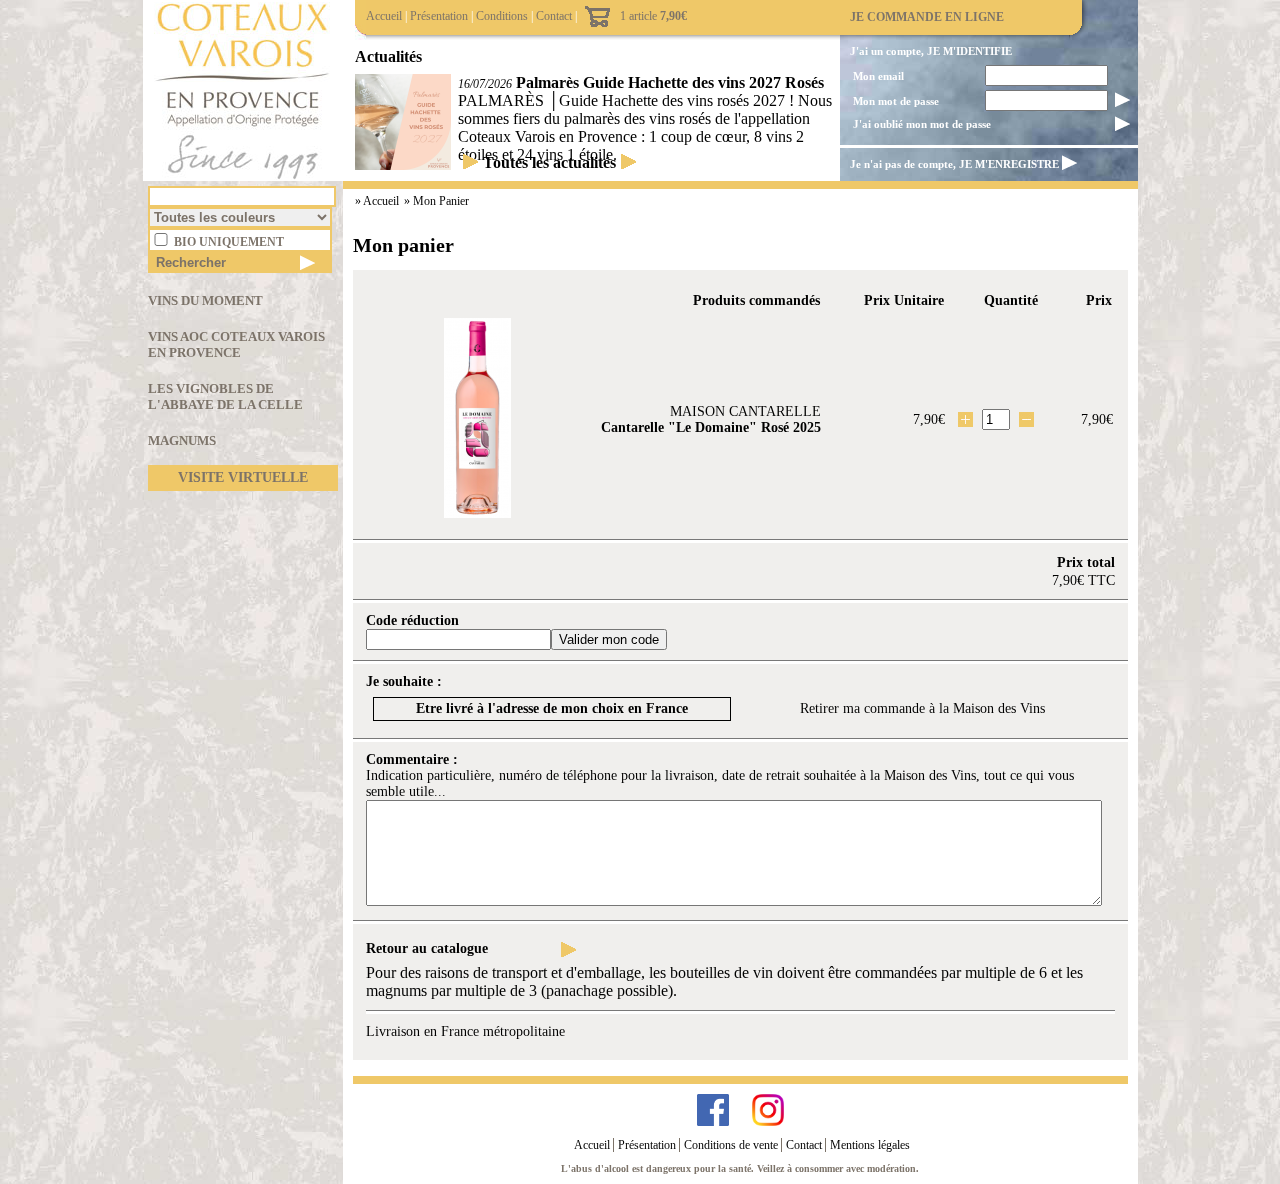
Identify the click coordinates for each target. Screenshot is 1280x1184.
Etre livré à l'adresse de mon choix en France (552, 708)
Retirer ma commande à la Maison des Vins (922, 708)
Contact (554, 16)
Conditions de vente (731, 1145)
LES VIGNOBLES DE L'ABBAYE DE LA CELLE (225, 396)
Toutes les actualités (549, 162)
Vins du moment (205, 300)
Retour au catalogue (427, 948)
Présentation (439, 16)
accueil (382, 201)
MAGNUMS (182, 440)
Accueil (384, 16)
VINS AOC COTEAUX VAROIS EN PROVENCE (236, 344)
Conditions (502, 16)
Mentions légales (870, 1145)
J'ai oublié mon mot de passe (922, 124)
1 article (653, 16)
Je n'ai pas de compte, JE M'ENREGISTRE (954, 164)
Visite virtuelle (243, 477)
